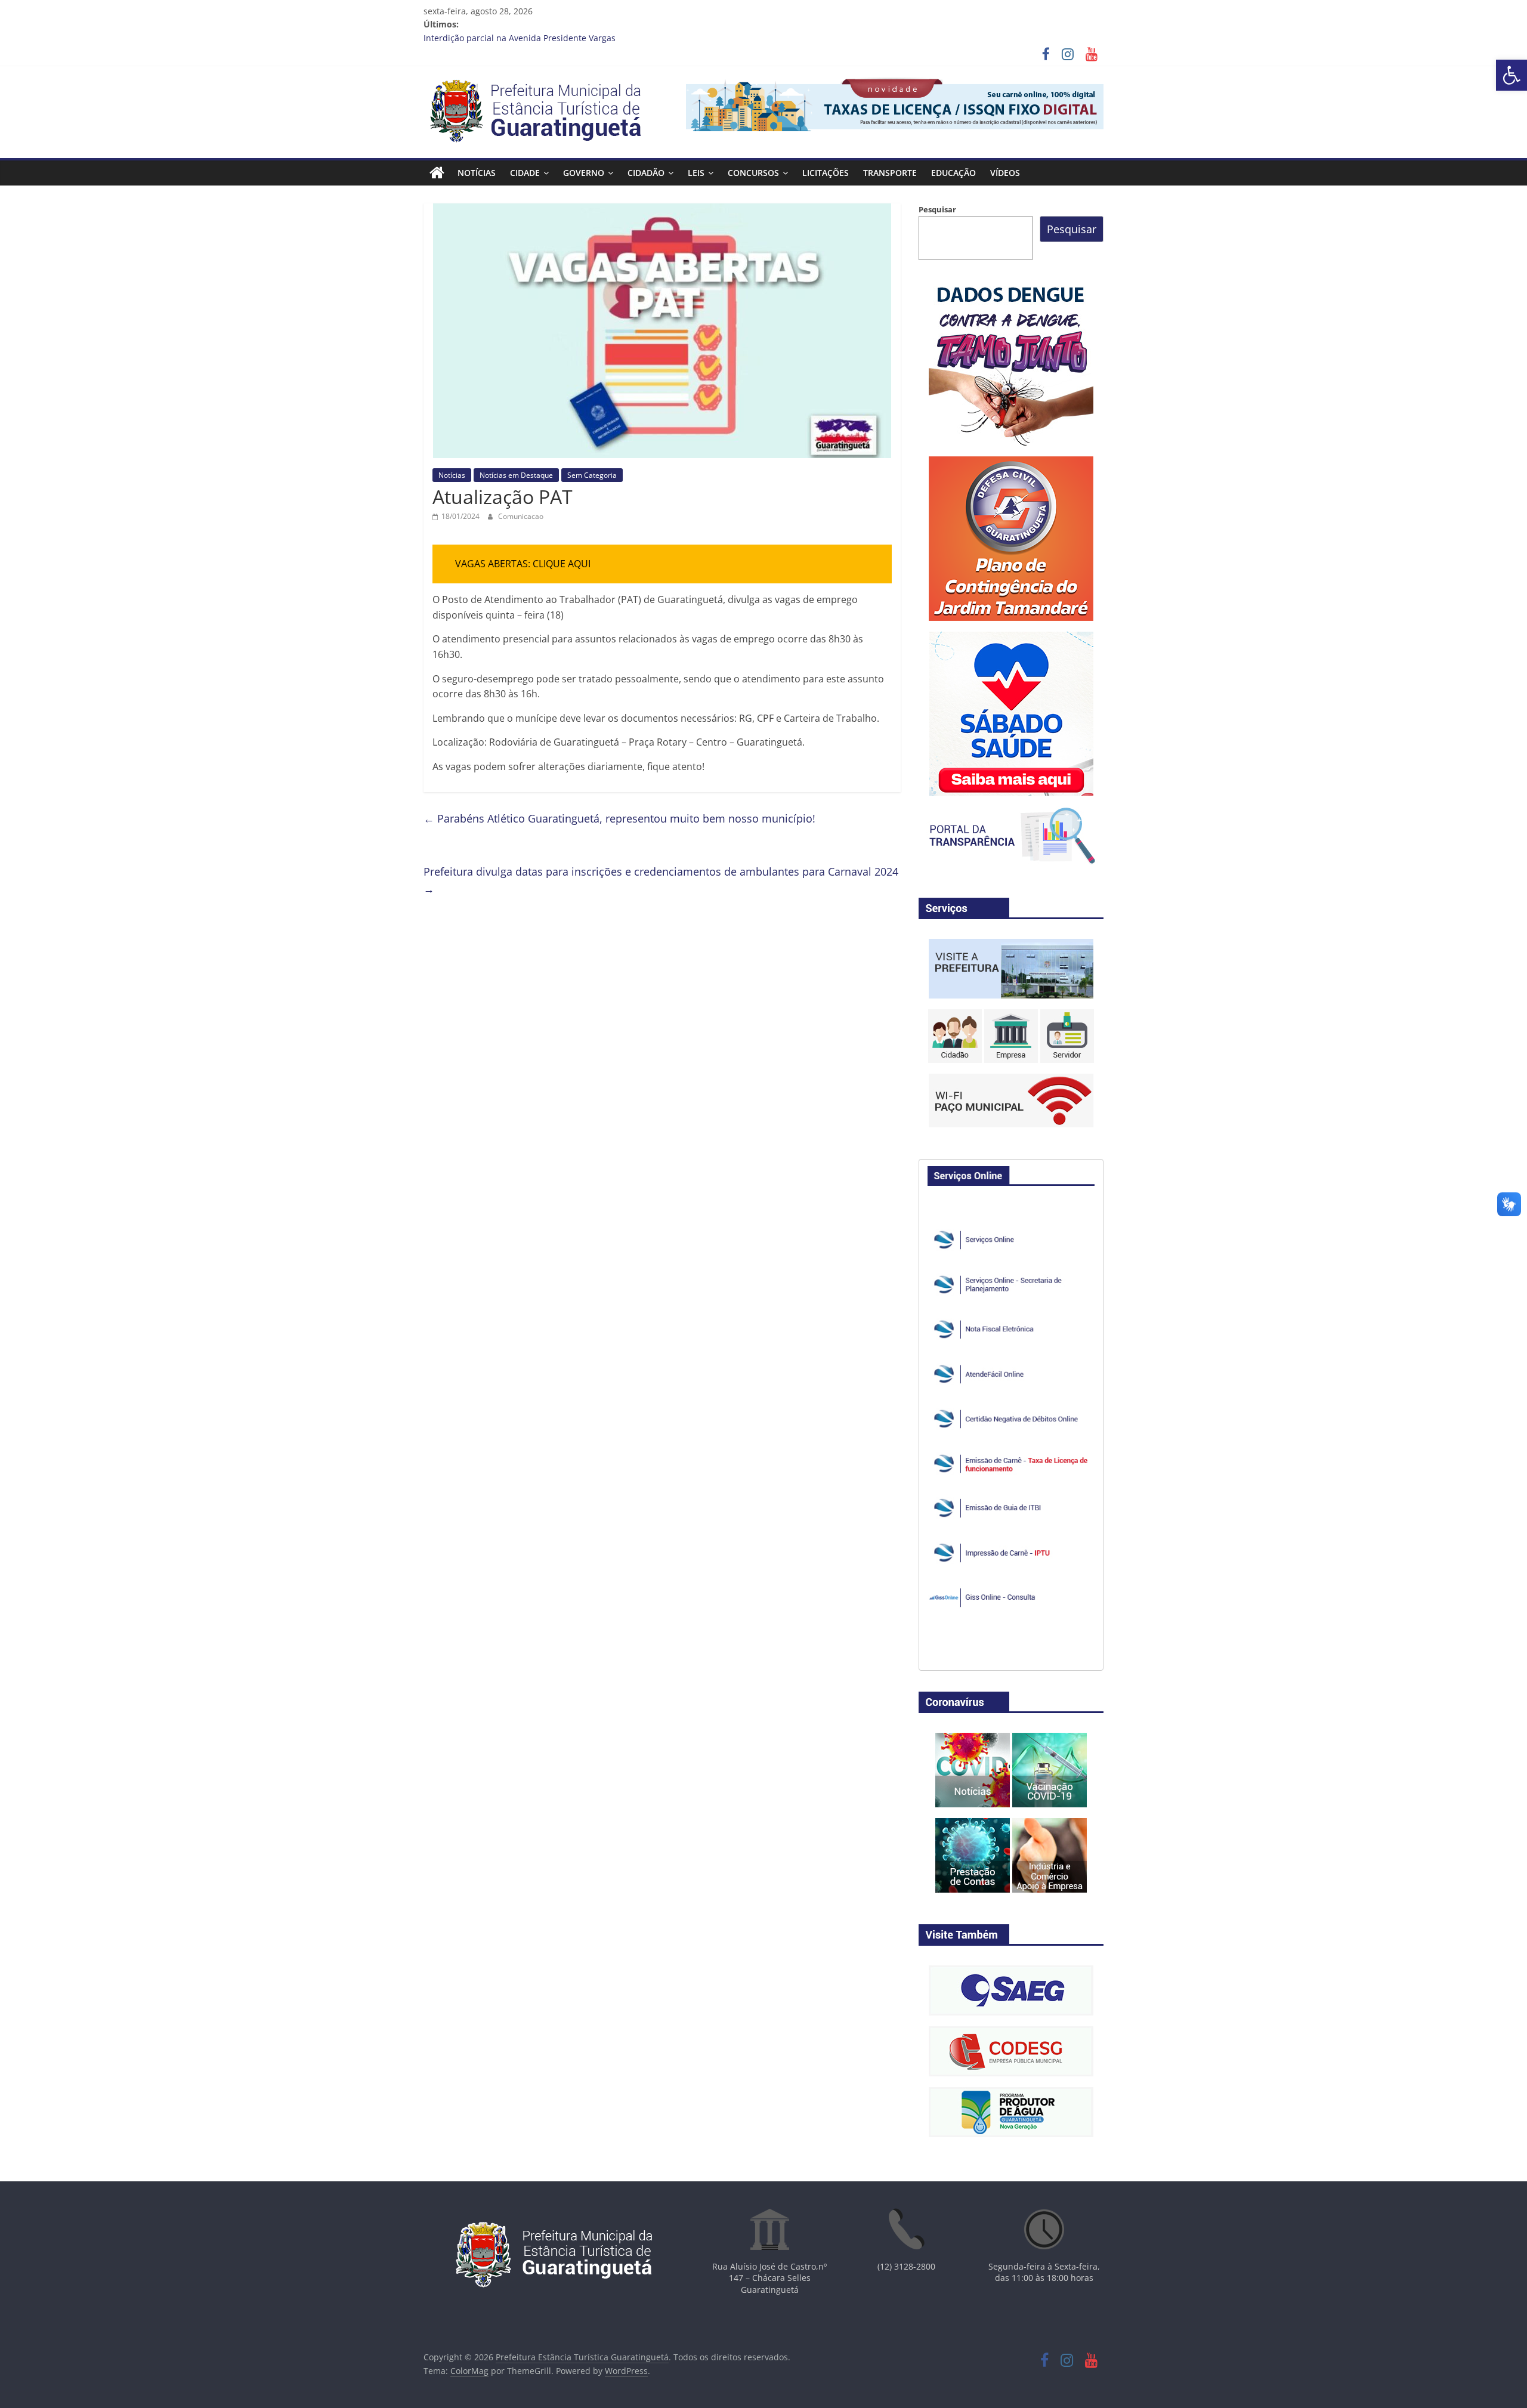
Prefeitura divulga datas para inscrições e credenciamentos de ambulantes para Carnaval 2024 (661, 880)
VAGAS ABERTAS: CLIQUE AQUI (523, 564)
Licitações (826, 173)
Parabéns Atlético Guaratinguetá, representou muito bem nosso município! (619, 818)
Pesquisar (937, 209)
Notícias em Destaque (516, 475)
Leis (696, 173)
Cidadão (646, 173)
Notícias (477, 173)
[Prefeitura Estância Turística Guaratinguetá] (437, 173)
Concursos (753, 173)
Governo (584, 173)
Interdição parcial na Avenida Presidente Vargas (520, 38)
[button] (1511, 75)
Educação (953, 173)
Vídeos (1005, 173)
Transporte (890, 173)
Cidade (525, 173)
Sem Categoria (592, 475)
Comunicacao (521, 516)
